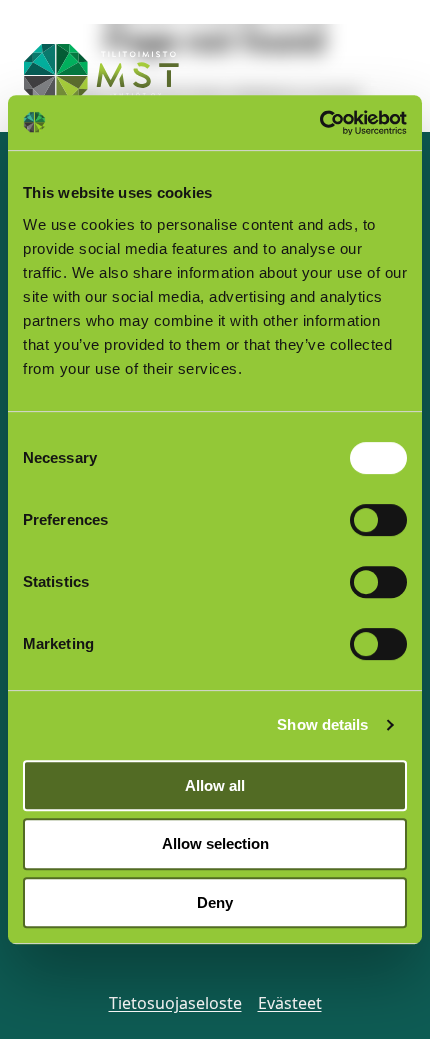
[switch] (378, 520)
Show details (322, 724)
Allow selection (215, 843)
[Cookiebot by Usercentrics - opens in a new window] (319, 123)
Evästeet (290, 1003)
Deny (215, 902)
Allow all (215, 785)
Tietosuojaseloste (175, 1003)
